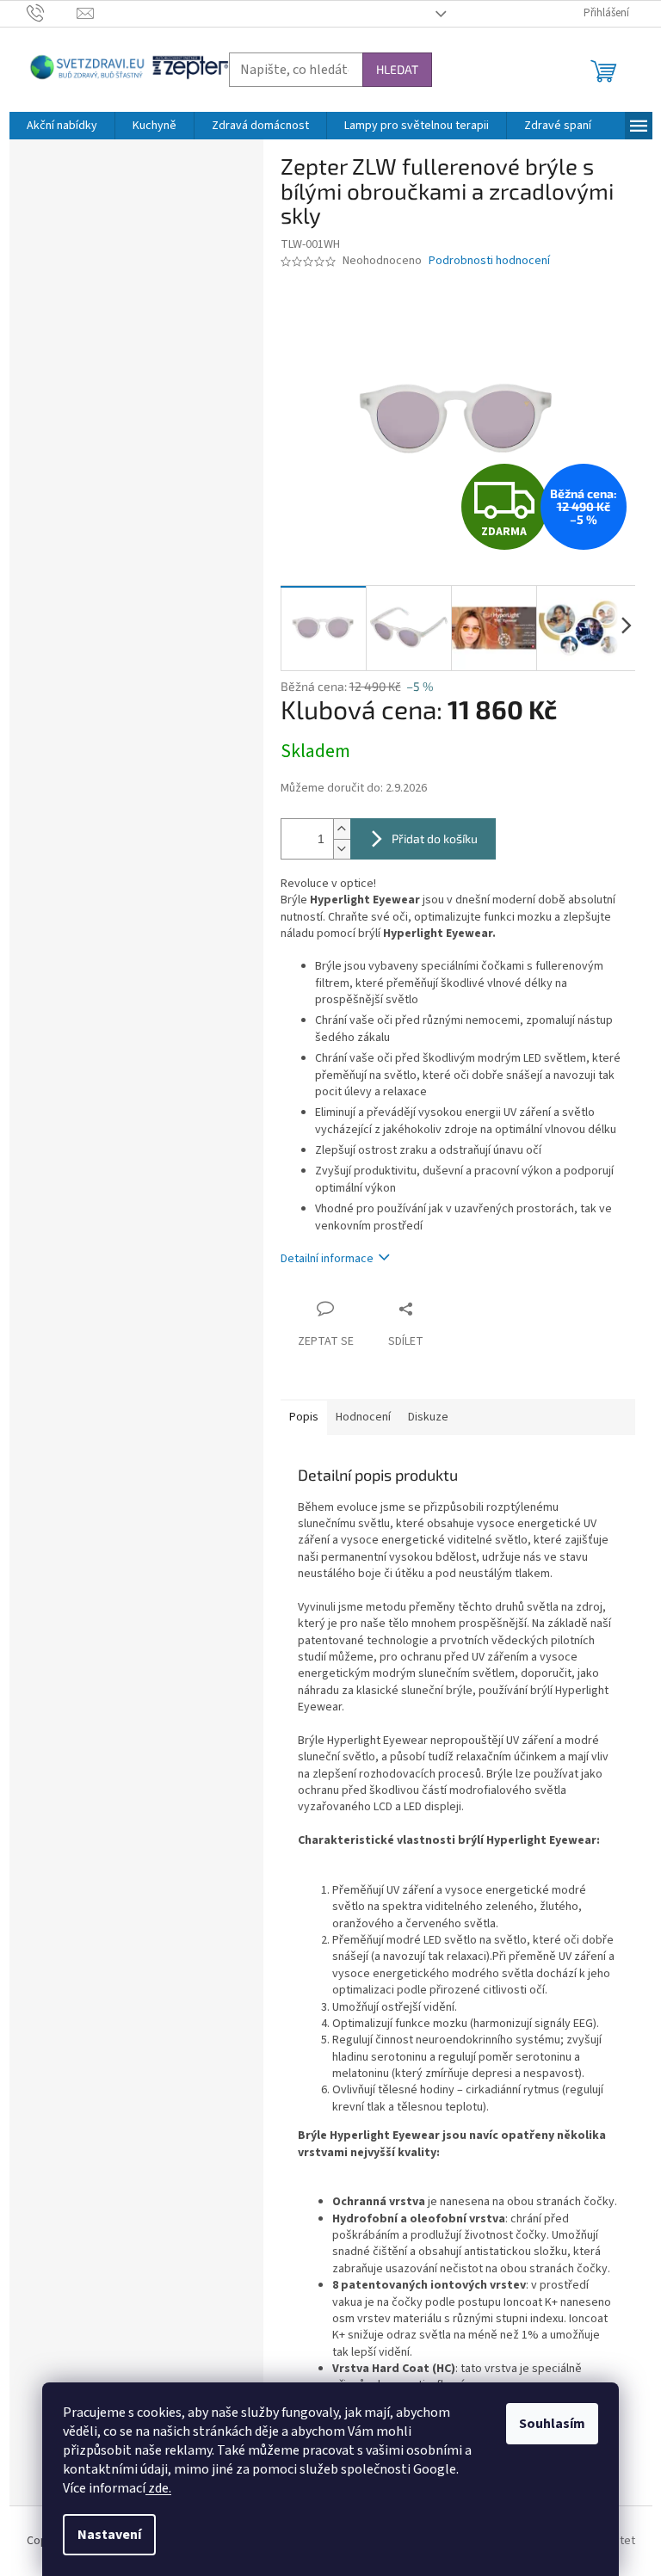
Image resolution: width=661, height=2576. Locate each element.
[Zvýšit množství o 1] (342, 829)
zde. (158, 2488)
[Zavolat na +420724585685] (52, 13)
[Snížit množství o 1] (342, 849)
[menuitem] (62, 126)
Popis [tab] (304, 1417)
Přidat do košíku (435, 838)
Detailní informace (327, 1259)
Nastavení (109, 2535)
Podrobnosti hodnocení (489, 261)
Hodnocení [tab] (363, 1417)
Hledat (397, 69)
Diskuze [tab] (428, 1417)
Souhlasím (552, 2424)
